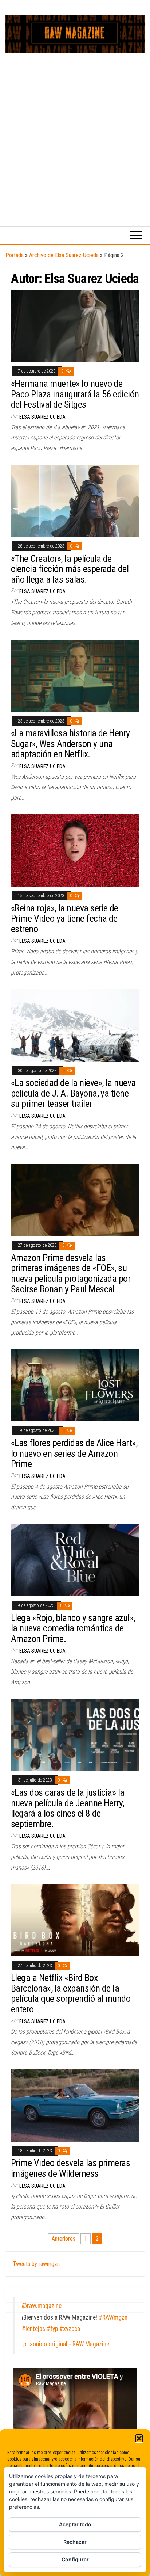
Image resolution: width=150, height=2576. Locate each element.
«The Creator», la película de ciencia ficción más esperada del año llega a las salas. (70, 569)
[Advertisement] (75, 132)
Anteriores (64, 2239)
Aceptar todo (75, 2524)
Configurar (75, 2559)
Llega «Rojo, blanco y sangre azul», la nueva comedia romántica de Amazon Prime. (73, 1628)
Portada (15, 255)
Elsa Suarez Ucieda (42, 417)
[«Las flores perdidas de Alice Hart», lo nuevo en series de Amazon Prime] (75, 1385)
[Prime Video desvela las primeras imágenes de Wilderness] (75, 2105)
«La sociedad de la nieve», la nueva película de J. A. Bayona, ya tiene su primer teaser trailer (73, 1093)
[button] (139, 2438)
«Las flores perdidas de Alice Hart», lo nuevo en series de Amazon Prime (74, 1453)
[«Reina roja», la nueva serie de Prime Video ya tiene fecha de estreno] (75, 850)
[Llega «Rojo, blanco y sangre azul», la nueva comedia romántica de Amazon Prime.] (75, 1560)
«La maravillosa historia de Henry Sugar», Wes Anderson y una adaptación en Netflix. (70, 744)
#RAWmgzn (113, 2317)
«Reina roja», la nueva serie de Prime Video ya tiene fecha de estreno (65, 919)
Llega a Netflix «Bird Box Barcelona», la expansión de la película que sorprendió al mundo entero (71, 1993)
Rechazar (75, 2542)
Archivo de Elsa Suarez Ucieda (64, 255)
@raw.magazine (42, 2306)
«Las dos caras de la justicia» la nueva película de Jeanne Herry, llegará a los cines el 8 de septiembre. (68, 1808)
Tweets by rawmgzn (36, 2264)
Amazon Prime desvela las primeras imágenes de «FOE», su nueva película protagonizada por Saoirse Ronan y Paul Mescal (71, 1273)
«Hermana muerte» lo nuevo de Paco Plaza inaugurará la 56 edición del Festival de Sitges (75, 394)
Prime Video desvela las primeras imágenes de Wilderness (70, 2168)
